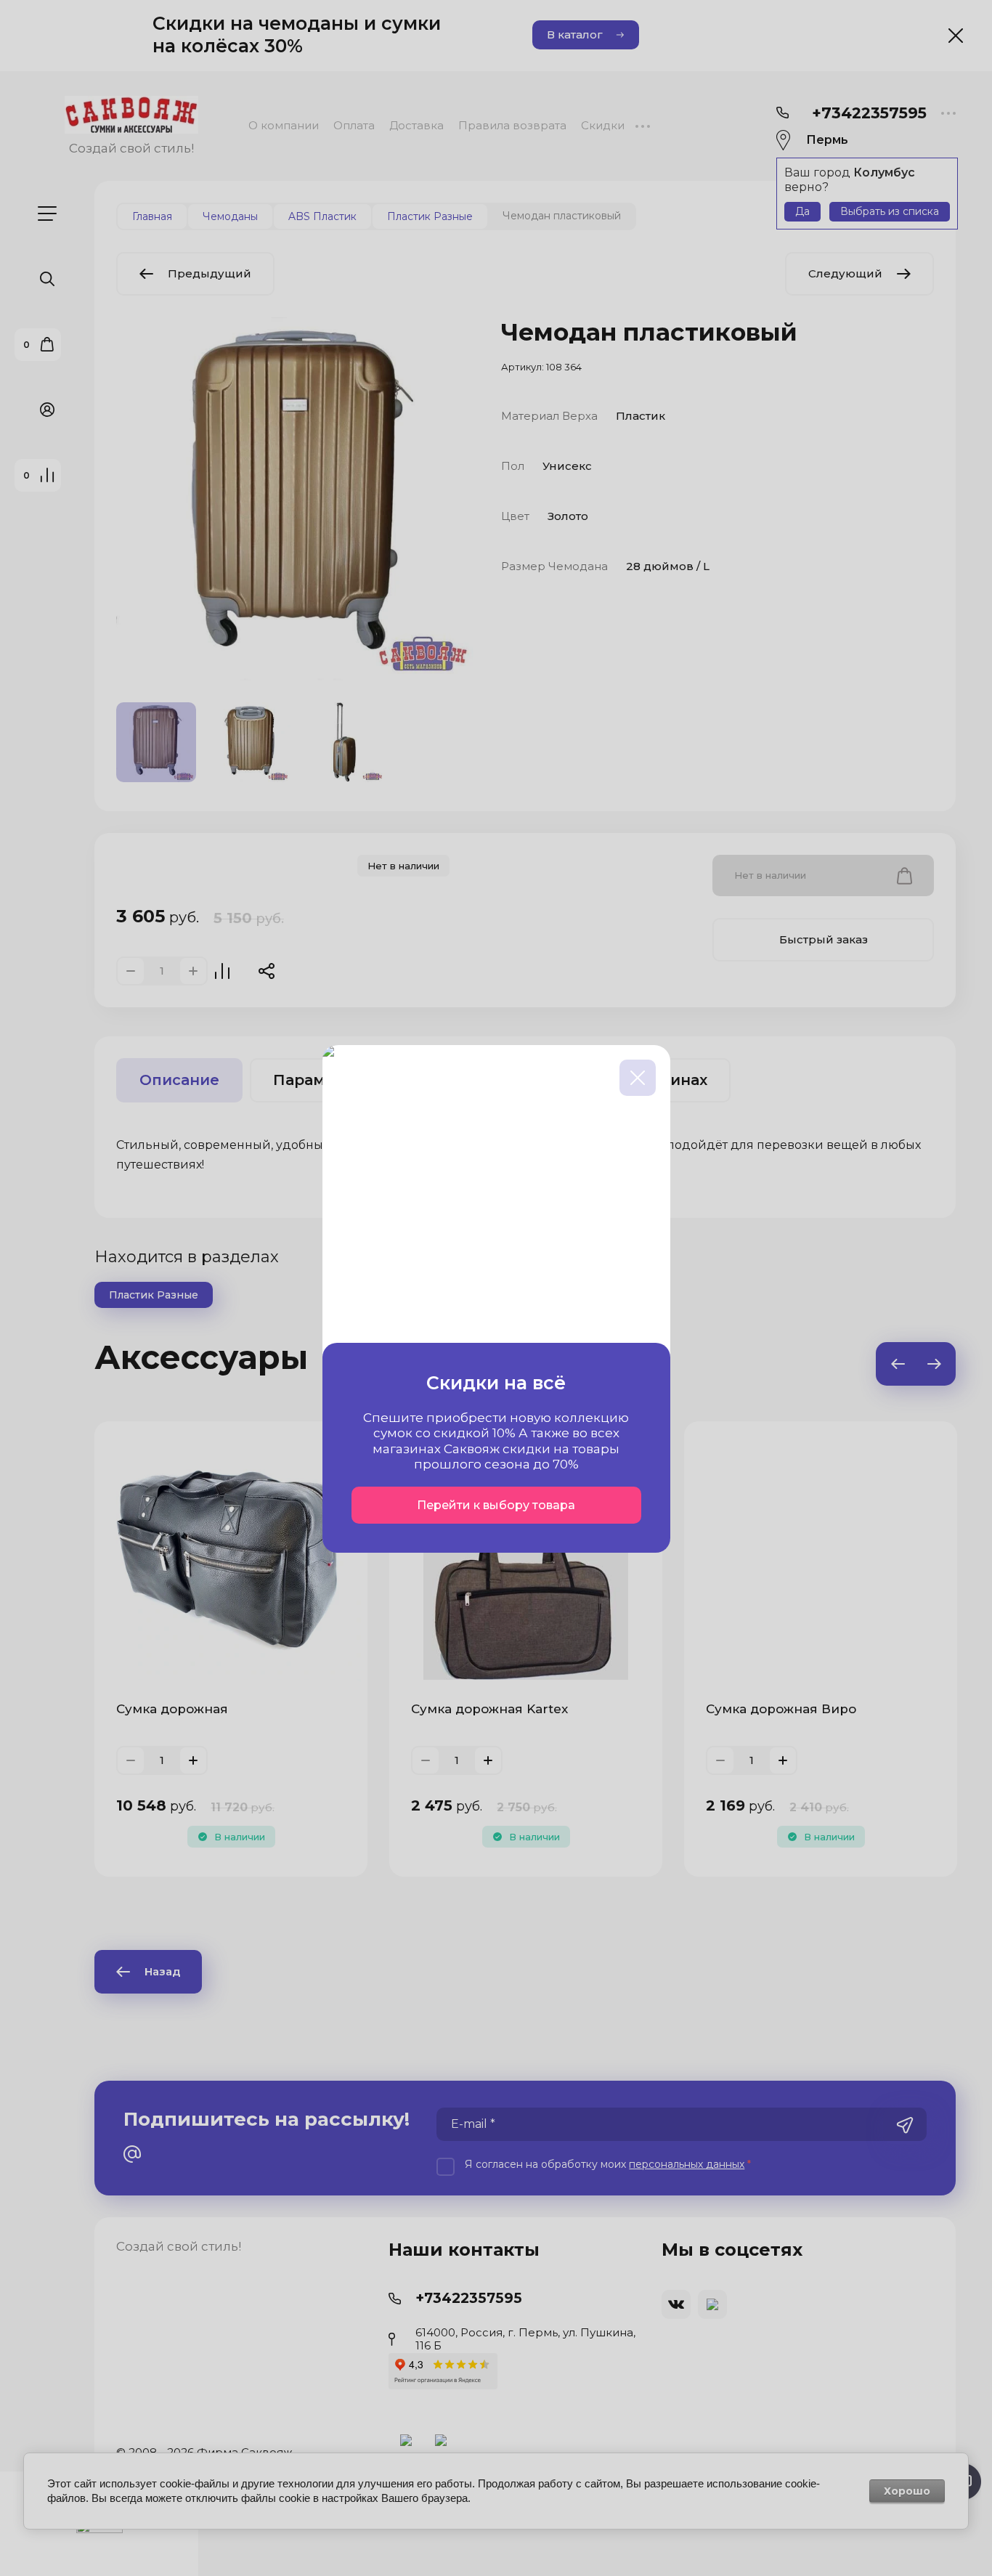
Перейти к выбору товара (496, 1505)
